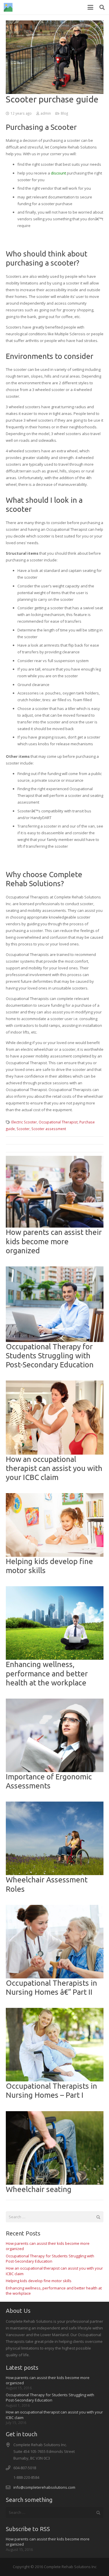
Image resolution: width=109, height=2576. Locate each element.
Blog (64, 113)
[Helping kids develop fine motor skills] (55, 1525)
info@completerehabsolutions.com (44, 2487)
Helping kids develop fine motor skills (39, 2281)
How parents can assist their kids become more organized (54, 1241)
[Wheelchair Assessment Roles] (55, 1838)
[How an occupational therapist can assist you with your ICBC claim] (55, 1417)
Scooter (23, 1129)
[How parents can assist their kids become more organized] (55, 1192)
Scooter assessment (49, 1129)
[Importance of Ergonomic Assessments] (55, 1735)
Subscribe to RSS (28, 2529)
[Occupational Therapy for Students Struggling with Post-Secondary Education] (55, 1304)
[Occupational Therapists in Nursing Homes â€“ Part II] (55, 1942)
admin (46, 113)
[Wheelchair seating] (55, 2148)
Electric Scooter (24, 1122)
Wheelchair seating (39, 2189)
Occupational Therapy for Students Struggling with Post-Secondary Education (50, 1356)
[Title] (8, 7)
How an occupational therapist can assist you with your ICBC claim (54, 1468)
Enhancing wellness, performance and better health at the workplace (47, 1673)
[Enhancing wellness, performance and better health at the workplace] (55, 1623)
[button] (91, 7)
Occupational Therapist (58, 1122)
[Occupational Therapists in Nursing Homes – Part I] (55, 2045)
